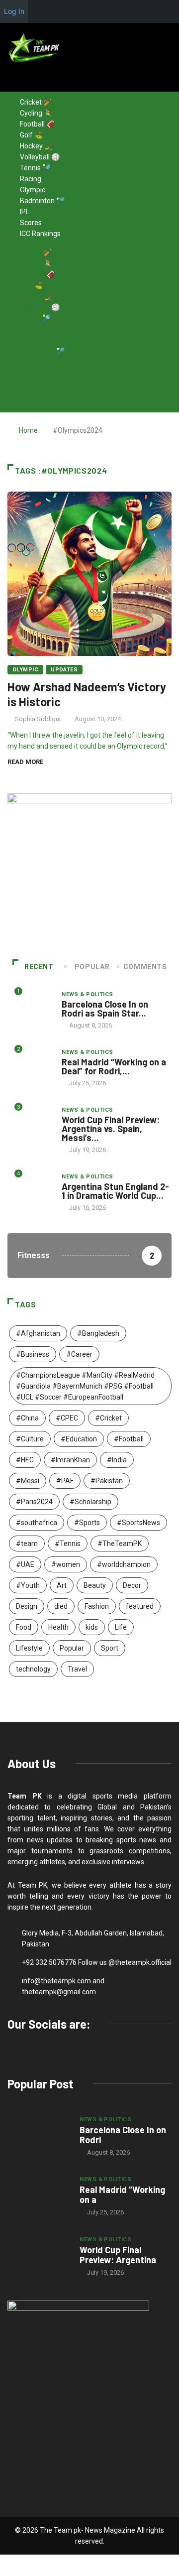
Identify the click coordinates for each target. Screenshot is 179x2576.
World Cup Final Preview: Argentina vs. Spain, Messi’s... (111, 1129)
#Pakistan (107, 1481)
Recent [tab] (39, 967)
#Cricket (108, 1418)
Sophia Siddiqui (38, 719)
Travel (77, 1669)
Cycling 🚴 (36, 113)
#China (27, 1418)
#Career (79, 1354)
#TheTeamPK (120, 1544)
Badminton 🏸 (42, 201)
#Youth (28, 1585)
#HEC (25, 1460)
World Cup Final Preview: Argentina (118, 2255)
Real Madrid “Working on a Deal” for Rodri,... (114, 1066)
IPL (25, 212)
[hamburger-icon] (168, 84)
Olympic (33, 190)
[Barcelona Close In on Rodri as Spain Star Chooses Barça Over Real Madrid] (39, 2136)
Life (121, 1627)
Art (62, 1585)
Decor (132, 1585)
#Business (33, 1354)
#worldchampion (124, 1564)
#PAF (65, 1481)
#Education (79, 1439)
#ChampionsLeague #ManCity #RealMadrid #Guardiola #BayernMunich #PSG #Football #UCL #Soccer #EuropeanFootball (85, 1386)
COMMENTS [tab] (145, 967)
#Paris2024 (34, 1502)
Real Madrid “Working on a (122, 2194)
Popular (72, 1648)
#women (66, 1564)
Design (27, 1606)
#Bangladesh (98, 1333)
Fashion (97, 1606)
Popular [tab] (92, 967)
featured (140, 1606)
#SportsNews (138, 1523)
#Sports (87, 1523)
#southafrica (37, 1523)
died (61, 1606)
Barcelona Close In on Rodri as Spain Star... (105, 1009)
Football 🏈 (37, 124)
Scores (31, 223)
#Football (129, 1439)
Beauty (95, 1585)
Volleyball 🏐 (40, 157)
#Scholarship (90, 1502)
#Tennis (68, 1544)
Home (28, 430)
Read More (25, 762)
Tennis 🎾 (35, 168)
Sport (110, 1648)
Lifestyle (29, 1648)
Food (24, 1627)
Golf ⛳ (31, 135)
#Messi (28, 1481)
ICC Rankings (40, 234)
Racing (31, 179)
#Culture (30, 1439)
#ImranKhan (70, 1460)
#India (117, 1460)
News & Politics (88, 994)
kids (92, 1627)
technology (33, 1669)
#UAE (25, 1564)
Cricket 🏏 (36, 102)
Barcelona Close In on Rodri (123, 2135)
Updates (64, 670)
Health (58, 1627)
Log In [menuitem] (14, 11)
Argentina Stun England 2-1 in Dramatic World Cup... (115, 1191)
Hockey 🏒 (36, 146)
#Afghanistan (38, 1333)
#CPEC (67, 1418)
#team (27, 1544)
